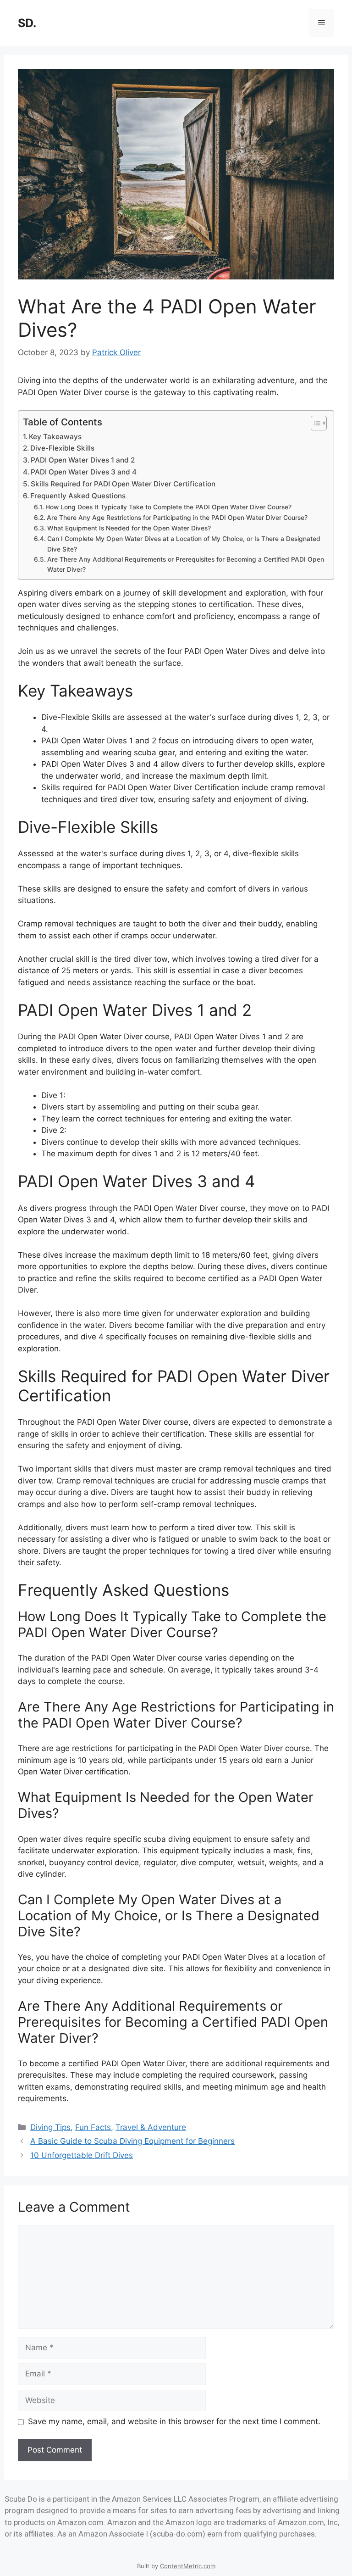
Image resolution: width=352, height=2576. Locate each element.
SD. (27, 23)
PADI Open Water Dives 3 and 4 (84, 472)
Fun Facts (93, 2127)
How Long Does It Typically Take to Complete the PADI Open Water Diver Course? (168, 507)
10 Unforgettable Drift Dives (82, 2155)
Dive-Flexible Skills (62, 448)
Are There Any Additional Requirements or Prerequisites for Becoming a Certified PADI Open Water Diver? (186, 564)
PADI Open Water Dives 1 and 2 (83, 460)
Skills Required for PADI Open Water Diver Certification (123, 484)
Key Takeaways (55, 437)
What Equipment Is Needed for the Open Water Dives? (129, 528)
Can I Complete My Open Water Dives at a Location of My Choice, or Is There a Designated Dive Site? (184, 544)
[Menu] (322, 23)
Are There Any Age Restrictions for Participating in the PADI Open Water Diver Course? (177, 518)
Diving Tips (50, 2127)
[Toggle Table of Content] (314, 423)
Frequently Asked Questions (78, 496)
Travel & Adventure (151, 2127)
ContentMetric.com (188, 2566)
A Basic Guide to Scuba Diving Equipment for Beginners (132, 2141)
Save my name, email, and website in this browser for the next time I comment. (174, 2421)
